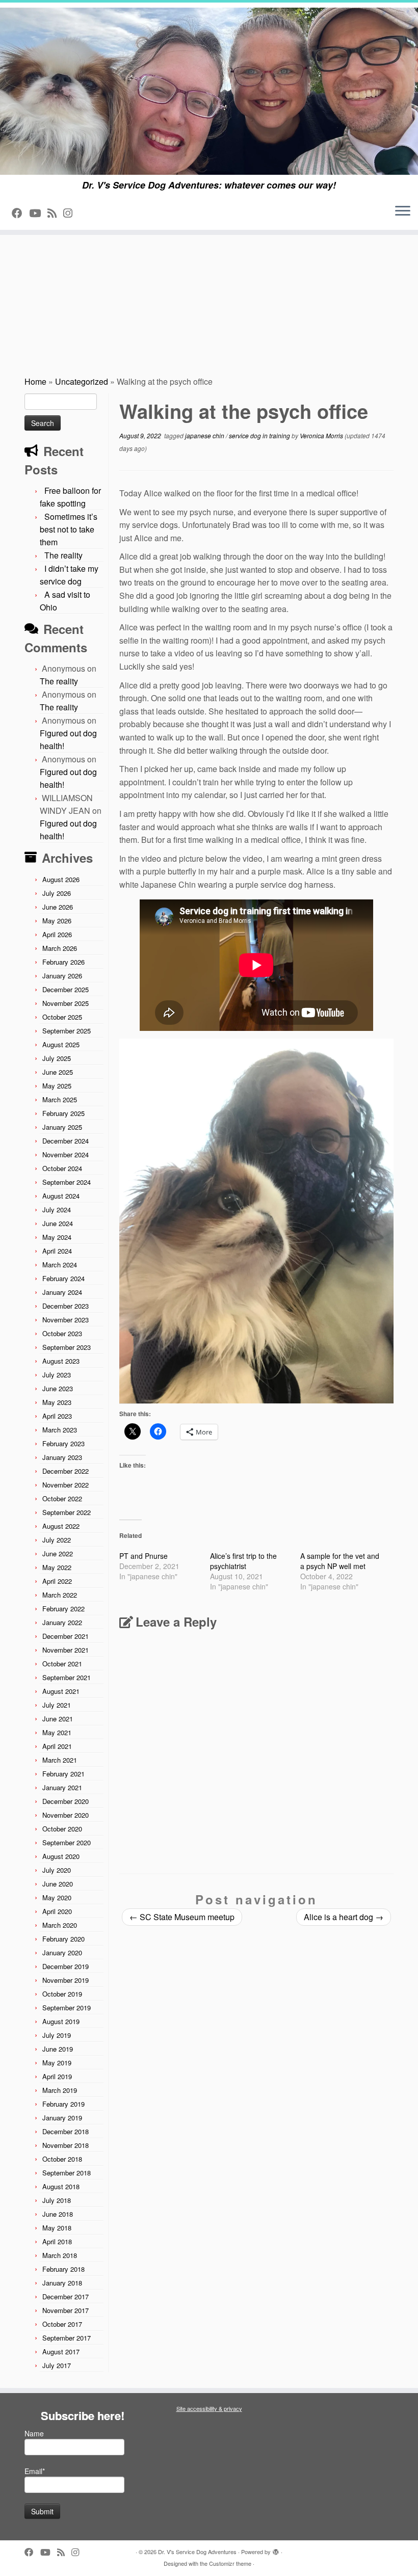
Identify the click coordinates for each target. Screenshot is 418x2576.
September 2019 (67, 2008)
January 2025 (62, 1127)
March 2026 (60, 948)
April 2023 (57, 1416)
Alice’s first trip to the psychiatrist (243, 1561)
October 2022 (62, 1498)
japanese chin (205, 435)
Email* (35, 2471)
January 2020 (62, 1953)
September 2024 (67, 1182)
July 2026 (57, 893)
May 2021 (57, 1732)
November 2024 (66, 1154)
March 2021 (60, 1760)
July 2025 (57, 1058)
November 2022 (66, 1485)
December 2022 (66, 1471)
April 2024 (57, 1251)
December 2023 (66, 1306)
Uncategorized (82, 381)
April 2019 (57, 2076)
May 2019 (57, 2063)
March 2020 (60, 1925)
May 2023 (57, 1402)
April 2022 (57, 1581)
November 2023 (66, 1320)
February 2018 (63, 2269)
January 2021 (62, 1787)
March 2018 (60, 2255)
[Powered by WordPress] (276, 2550)
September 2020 (67, 1842)
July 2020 (57, 1870)
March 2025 (60, 1099)
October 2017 (62, 2324)
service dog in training (260, 435)
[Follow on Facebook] (20, 213)
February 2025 (63, 1113)
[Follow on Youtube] (38, 213)
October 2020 (62, 1829)
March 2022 (60, 1595)
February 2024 (63, 1278)
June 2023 (58, 1388)
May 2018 (57, 2228)
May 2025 (57, 1086)
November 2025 (66, 1003)
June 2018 (58, 2214)
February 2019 (63, 2104)
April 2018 (57, 2241)
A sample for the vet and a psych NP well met (340, 1561)
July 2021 (57, 1705)
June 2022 (58, 1553)
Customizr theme (230, 2563)
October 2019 (62, 1994)
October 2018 (62, 2159)
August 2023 (61, 1361)
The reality (63, 555)
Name (34, 2433)
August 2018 (61, 2186)
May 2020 (57, 1897)
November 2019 (66, 1980)
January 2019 (62, 2118)
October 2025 (62, 1017)
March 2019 (60, 2090)
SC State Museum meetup (182, 1917)
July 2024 (57, 1210)
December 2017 (66, 2296)
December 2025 (66, 989)
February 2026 (63, 962)
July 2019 (57, 2035)
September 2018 (67, 2173)
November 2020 (66, 1815)
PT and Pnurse (143, 1556)
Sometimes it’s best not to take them (69, 529)
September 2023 (67, 1347)
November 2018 (66, 2145)
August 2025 (61, 1044)
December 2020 (66, 1801)
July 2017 (57, 2365)
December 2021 (66, 1636)
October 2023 (62, 1333)
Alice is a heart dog (344, 1917)
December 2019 (66, 1966)
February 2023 (63, 1443)
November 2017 (66, 2310)
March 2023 (60, 1430)
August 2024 (61, 1196)
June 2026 (58, 907)
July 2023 (57, 1375)
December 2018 (66, 2131)
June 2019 (58, 2049)
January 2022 (62, 1622)
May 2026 (57, 921)
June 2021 (58, 1719)
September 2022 (67, 1512)
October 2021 (62, 1664)
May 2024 (57, 1237)
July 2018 (57, 2200)
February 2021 (63, 1774)
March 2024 (60, 1265)
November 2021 (66, 1650)
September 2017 (67, 2338)
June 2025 (58, 1072)
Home (35, 381)
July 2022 (57, 1540)
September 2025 (67, 1031)
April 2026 (57, 934)
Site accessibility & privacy (209, 2408)
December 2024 (66, 1141)
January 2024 (62, 1292)
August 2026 (61, 879)
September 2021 (67, 1677)
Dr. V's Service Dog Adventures (197, 2552)
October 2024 (62, 1168)
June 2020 (58, 1884)
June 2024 (58, 1223)
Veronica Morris (321, 435)
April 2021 (57, 1746)
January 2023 (62, 1457)
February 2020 (63, 1939)
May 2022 (57, 1567)
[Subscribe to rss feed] (55, 213)
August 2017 (61, 2352)
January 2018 (62, 2283)
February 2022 (63, 1609)
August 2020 (61, 1856)
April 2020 (57, 1911)
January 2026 (62, 976)
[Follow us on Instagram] (71, 213)
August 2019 (61, 2021)
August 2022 (61, 1526)
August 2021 (61, 1691)
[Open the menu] (403, 211)
